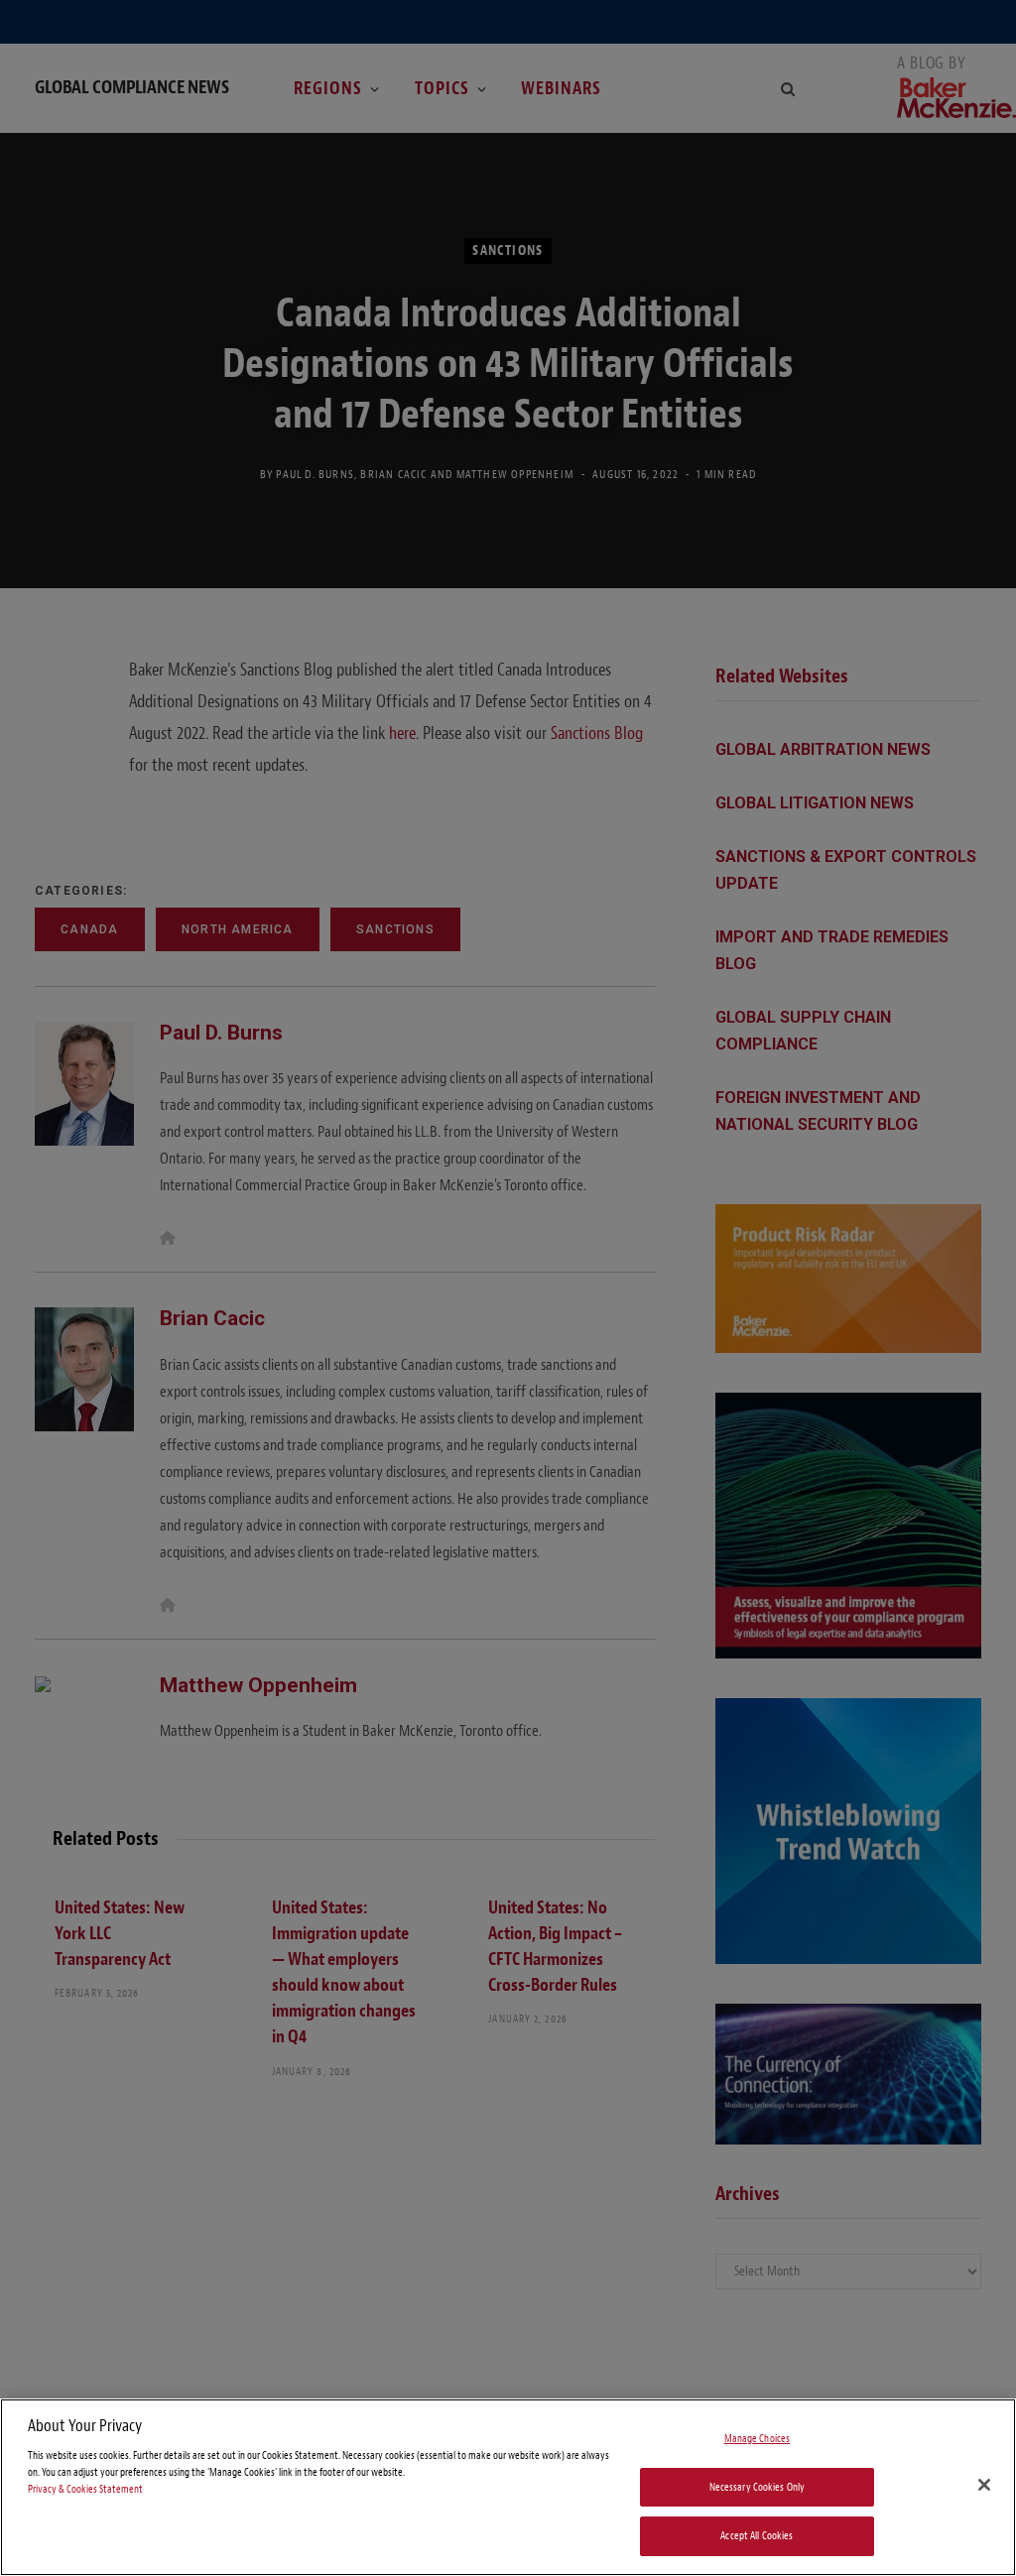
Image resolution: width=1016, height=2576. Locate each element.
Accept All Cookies (757, 2536)
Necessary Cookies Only (758, 2487)
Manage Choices (758, 2439)
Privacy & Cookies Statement (85, 2489)
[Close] (984, 2485)
